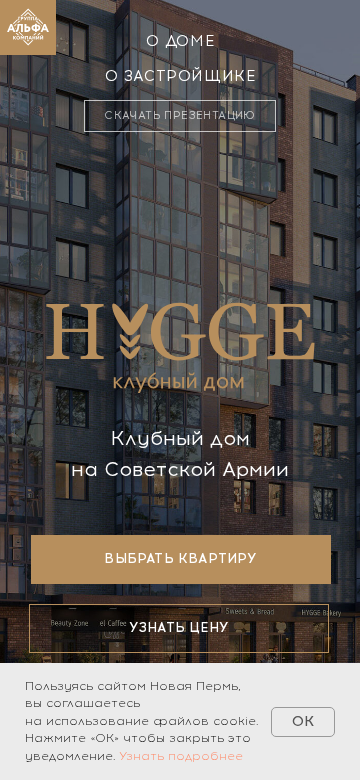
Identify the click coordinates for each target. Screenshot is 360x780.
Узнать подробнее (181, 756)
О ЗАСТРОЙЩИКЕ (180, 76)
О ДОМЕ (180, 41)
